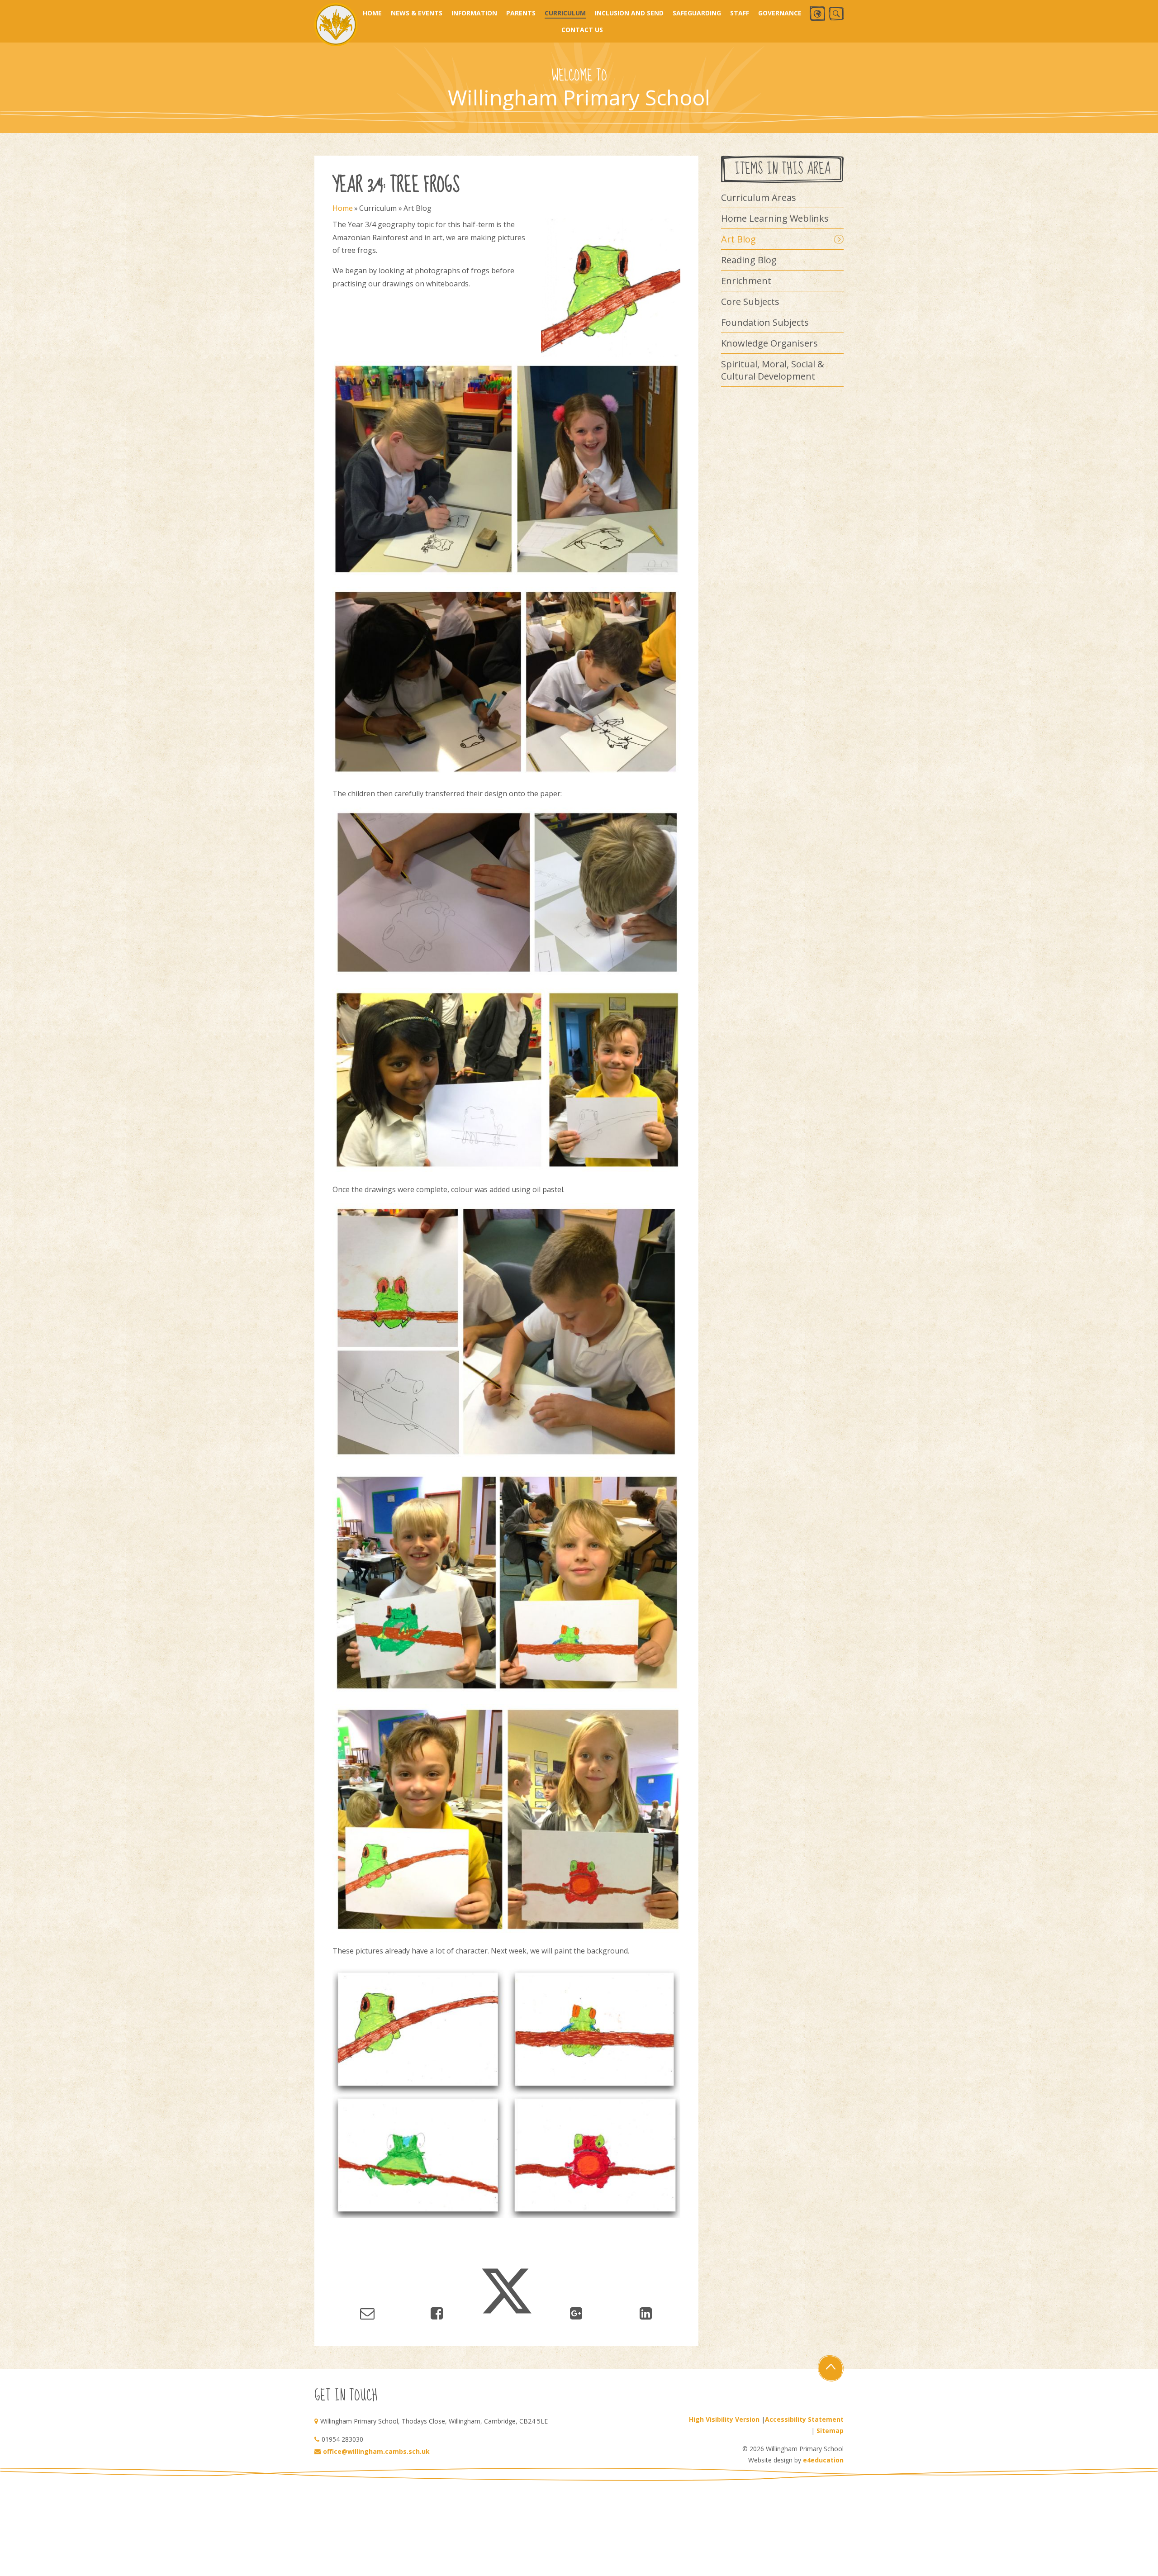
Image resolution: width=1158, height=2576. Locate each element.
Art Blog (418, 208)
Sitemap (830, 2431)
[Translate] (817, 14)
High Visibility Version (724, 2419)
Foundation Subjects (765, 322)
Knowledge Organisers (769, 343)
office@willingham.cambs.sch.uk (376, 2451)
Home (343, 208)
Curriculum (378, 208)
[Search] (836, 14)
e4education (823, 2460)
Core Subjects (750, 302)
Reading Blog (749, 260)
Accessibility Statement (804, 2419)
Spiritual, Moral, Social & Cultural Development (773, 370)
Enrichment (746, 281)
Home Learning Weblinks (775, 218)
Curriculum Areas (759, 197)
